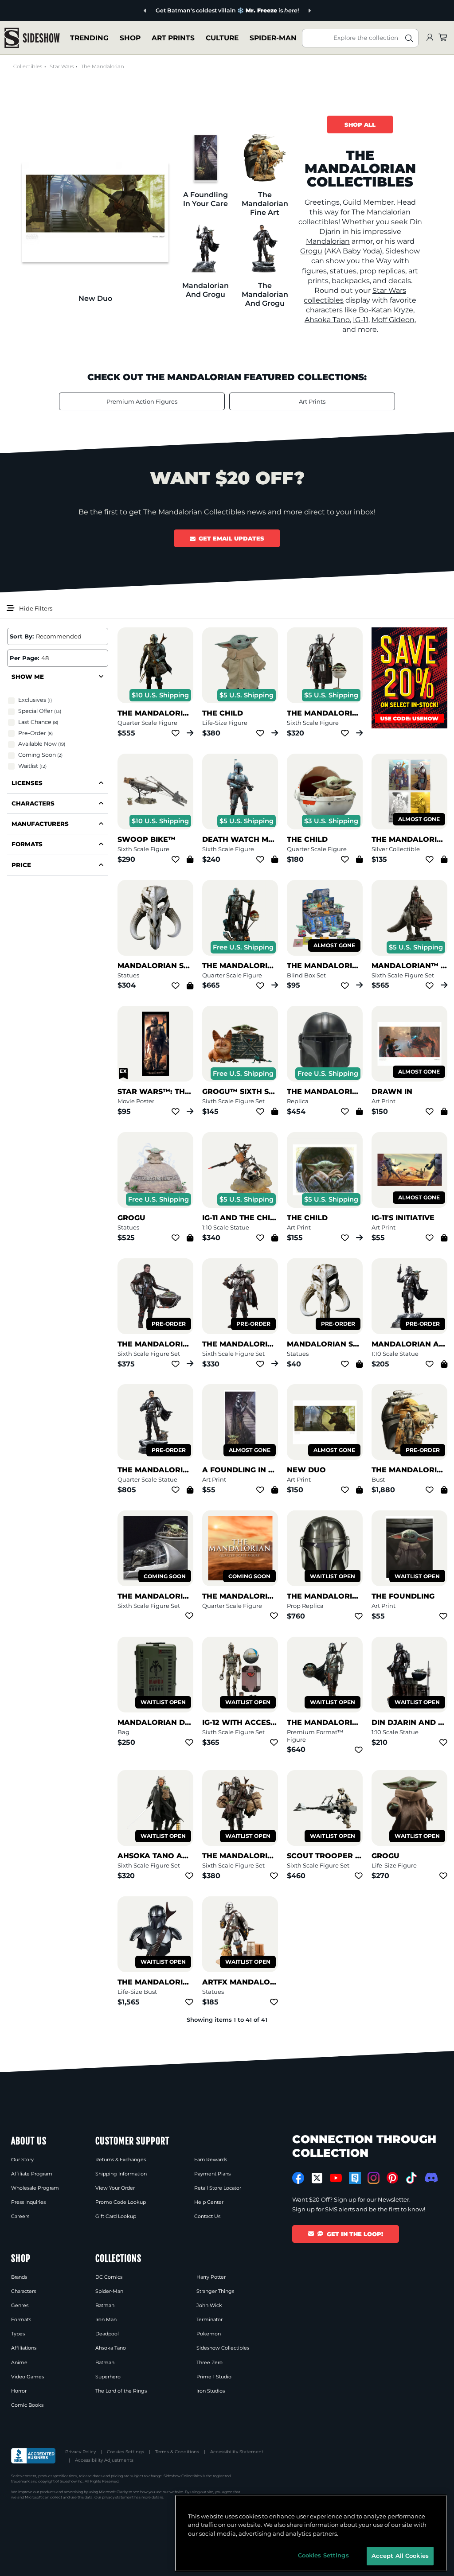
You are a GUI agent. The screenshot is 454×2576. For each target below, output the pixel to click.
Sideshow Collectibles (223, 2348)
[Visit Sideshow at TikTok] (411, 2178)
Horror (19, 2391)
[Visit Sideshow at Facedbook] (298, 2178)
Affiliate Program (32, 2174)
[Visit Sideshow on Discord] (430, 2177)
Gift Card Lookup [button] (116, 2216)
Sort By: (22, 636)
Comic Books (27, 2405)
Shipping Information (121, 2174)
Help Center (209, 2202)
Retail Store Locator (218, 2188)
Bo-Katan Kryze (386, 310)
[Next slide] (335, 11)
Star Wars (62, 66)
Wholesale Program (35, 2188)
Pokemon (209, 2334)
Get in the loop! (355, 2234)
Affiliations (24, 2348)
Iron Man (106, 2319)
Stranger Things (215, 2291)
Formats (21, 2319)
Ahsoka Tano (327, 320)
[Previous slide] (119, 11)
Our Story (22, 2160)
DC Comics (109, 2277)
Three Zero (209, 2362)
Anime (19, 2362)
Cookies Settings (125, 2452)
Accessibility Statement (237, 2452)
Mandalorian (328, 241)
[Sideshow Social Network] (355, 2178)
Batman (105, 2305)
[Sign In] (430, 38)
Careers (20, 2216)
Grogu (311, 251)
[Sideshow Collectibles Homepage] (32, 38)
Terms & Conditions (177, 2452)
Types (18, 2334)
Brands (19, 2277)
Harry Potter (211, 2277)
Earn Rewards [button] (211, 2160)
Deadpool (107, 2334)
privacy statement (118, 2497)
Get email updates (231, 538)
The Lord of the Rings (121, 2391)
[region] (311, 2533)
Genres (20, 2305)
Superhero (108, 2377)
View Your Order (115, 2188)
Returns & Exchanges (121, 2160)
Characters (23, 2291)
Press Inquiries (28, 2202)
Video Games (27, 2377)
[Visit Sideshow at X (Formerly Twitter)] (317, 2178)
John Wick (209, 2305)
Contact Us (207, 2216)
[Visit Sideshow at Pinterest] (393, 2178)
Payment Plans (212, 2174)
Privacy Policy (80, 2452)
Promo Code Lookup (121, 2202)
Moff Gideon (393, 320)
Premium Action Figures (142, 401)
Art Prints (312, 401)
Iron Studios (211, 2391)
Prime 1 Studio (214, 2377)
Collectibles (28, 66)
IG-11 (361, 320)
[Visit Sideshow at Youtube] (336, 2178)
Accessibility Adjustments (104, 2460)
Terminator (209, 2319)
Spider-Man (109, 2291)
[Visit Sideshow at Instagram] (374, 2178)
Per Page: (24, 658)
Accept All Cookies (400, 2556)
